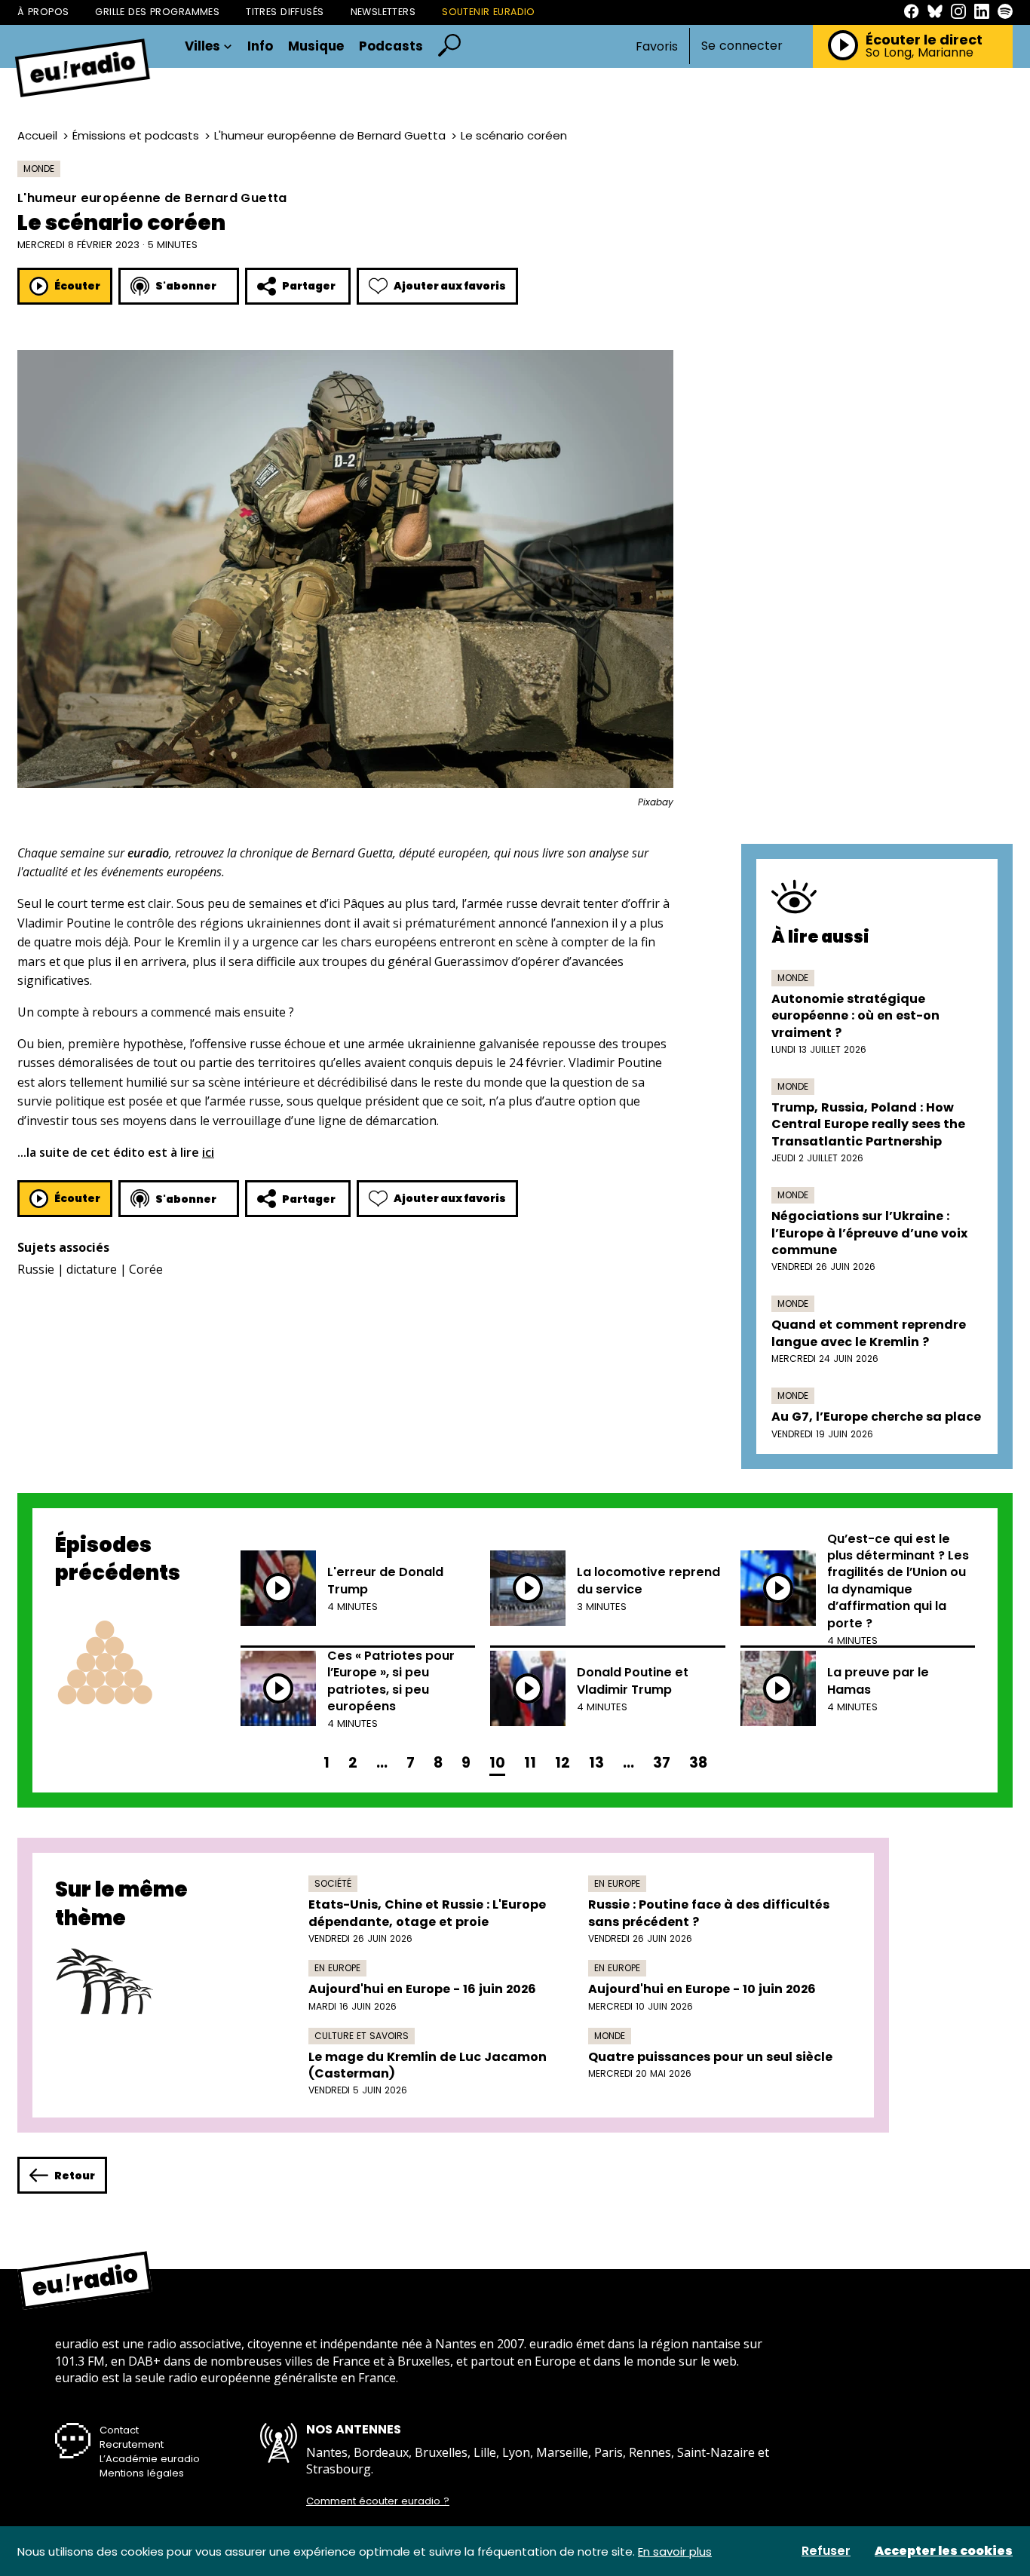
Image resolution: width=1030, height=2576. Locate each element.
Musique (316, 46)
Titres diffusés (285, 12)
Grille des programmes (157, 12)
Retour (75, 2176)
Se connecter (742, 46)
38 (698, 1763)
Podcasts (391, 46)
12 (563, 1763)
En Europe (617, 1883)
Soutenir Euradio (489, 12)
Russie (36, 1269)
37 (662, 1763)
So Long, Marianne (920, 53)
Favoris (657, 46)
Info (260, 46)
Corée (146, 1269)
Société (333, 1883)
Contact (119, 2430)
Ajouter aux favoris (450, 286)
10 (497, 1763)
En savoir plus (675, 2551)
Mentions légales (142, 2473)
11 (530, 1763)
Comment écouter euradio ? (378, 2501)
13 (596, 1763)
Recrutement (132, 2444)
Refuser (826, 2551)
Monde (39, 169)
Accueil (37, 135)
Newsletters (383, 12)
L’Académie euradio (150, 2459)
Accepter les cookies (944, 2551)
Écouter (77, 286)
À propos (43, 12)
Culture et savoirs (362, 2036)
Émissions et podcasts (136, 135)
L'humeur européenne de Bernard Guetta (330, 135)
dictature (92, 1269)
